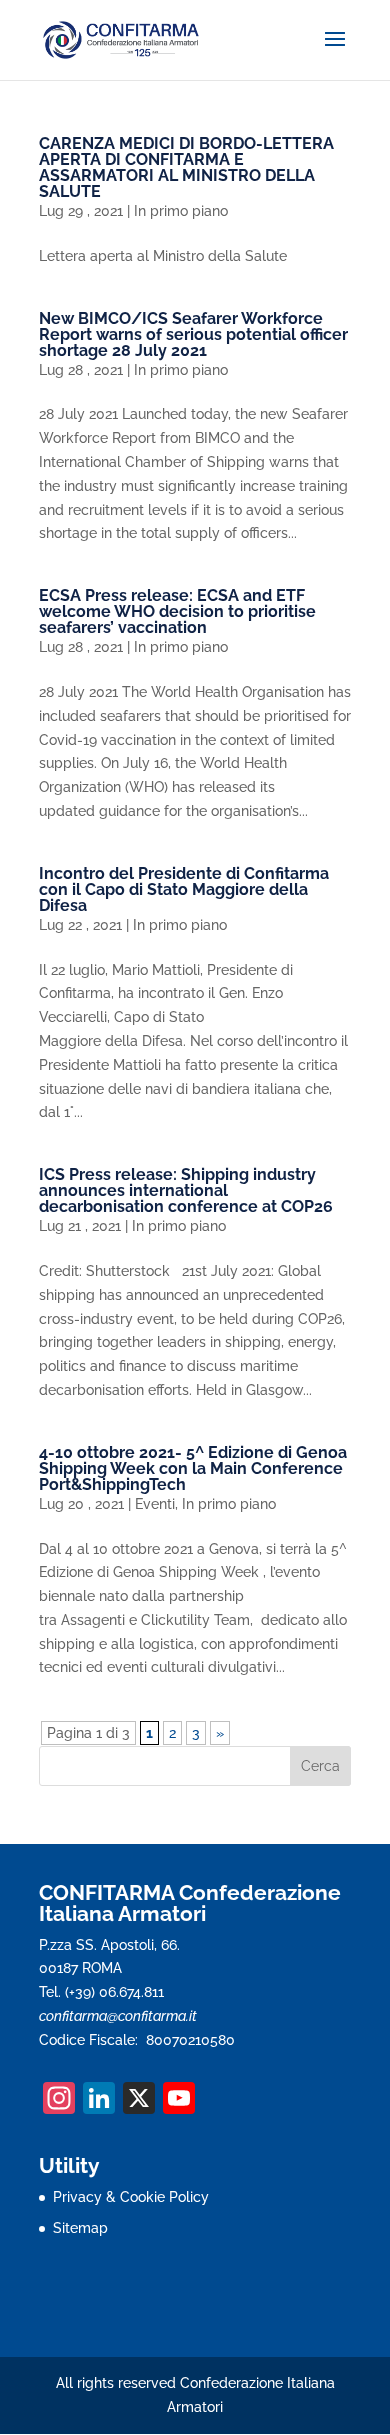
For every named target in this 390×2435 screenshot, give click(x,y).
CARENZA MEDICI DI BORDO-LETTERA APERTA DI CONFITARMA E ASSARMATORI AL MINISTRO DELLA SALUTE (186, 167)
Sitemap (80, 2228)
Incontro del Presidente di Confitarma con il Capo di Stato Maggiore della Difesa (184, 889)
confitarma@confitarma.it (118, 2016)
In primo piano (181, 211)
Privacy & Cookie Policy (131, 2197)
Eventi (155, 1504)
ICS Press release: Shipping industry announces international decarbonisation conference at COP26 (186, 1190)
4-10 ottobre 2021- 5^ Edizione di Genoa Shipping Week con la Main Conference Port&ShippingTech (193, 1468)
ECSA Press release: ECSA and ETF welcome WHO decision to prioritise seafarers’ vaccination (177, 611)
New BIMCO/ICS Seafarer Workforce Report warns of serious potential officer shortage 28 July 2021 (193, 334)
